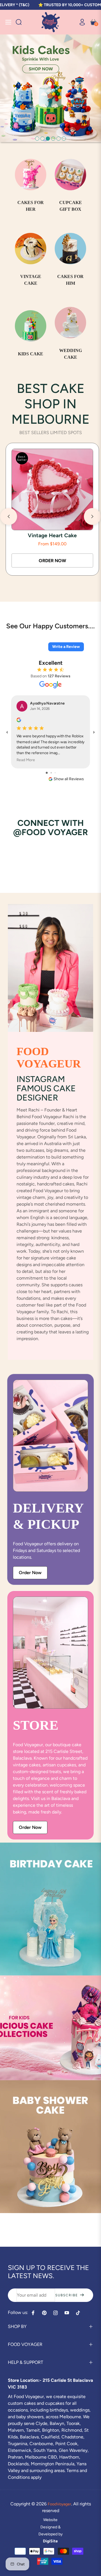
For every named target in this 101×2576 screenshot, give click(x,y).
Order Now (30, 1573)
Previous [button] (9, 516)
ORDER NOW (52, 561)
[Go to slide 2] (51, 773)
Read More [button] (26, 760)
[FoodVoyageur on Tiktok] (79, 2313)
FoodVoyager (59, 2504)
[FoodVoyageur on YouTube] (67, 2313)
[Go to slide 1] (47, 773)
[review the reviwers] (19, 719)
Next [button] (92, 516)
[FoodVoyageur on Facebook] (33, 2313)
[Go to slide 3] (55, 773)
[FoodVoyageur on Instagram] (56, 2313)
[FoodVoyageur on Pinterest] (44, 2313)
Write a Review (66, 647)
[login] (80, 22)
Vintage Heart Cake (52, 536)
